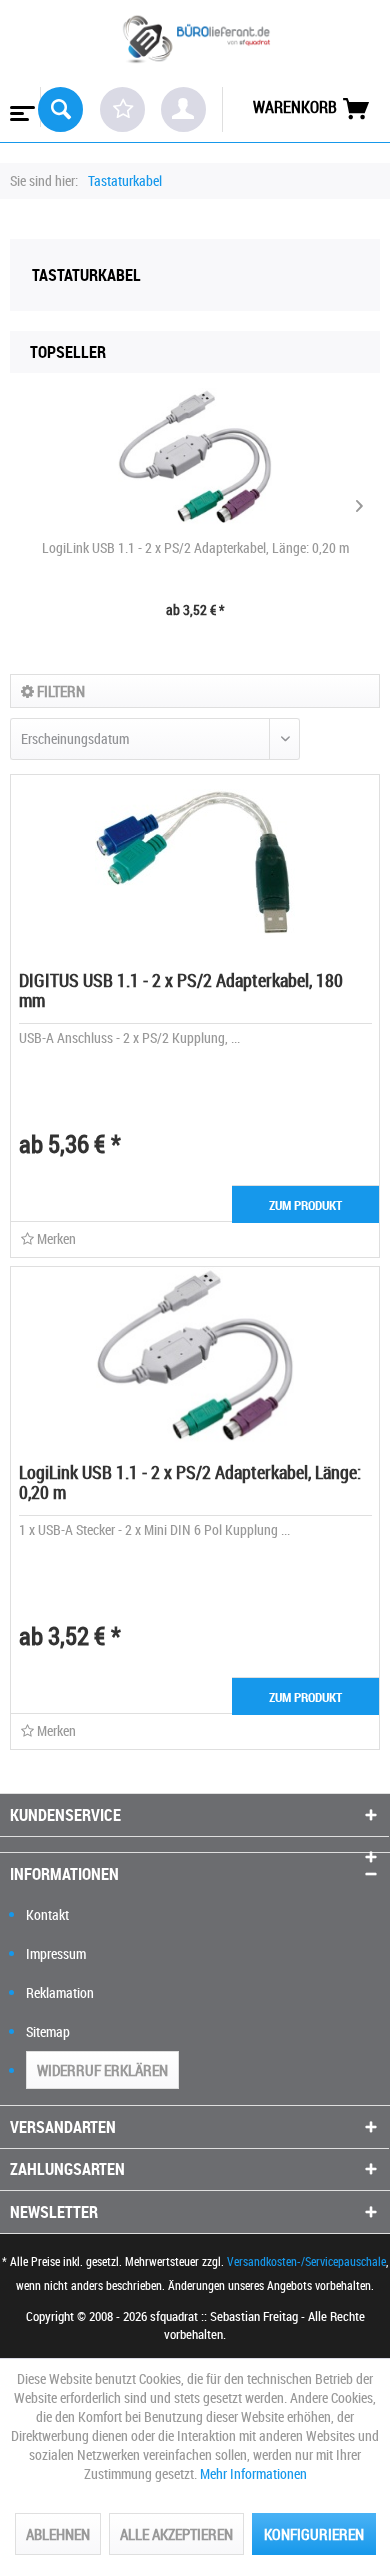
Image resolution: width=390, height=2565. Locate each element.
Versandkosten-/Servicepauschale (306, 2261)
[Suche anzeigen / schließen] (60, 109)
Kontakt (47, 1914)
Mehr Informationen (253, 2473)
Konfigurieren (314, 2534)
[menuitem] (20, 107)
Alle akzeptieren (176, 2534)
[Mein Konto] (183, 109)
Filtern (59, 691)
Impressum (56, 1953)
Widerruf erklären (102, 2070)
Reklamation (60, 1992)
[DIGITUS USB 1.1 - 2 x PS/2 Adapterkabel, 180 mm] (195, 865)
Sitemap (48, 2031)
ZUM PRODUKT (305, 1205)
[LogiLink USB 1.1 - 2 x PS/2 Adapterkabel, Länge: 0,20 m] (195, 458)
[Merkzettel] (122, 109)
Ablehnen (58, 2534)
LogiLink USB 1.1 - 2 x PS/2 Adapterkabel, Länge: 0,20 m (195, 547)
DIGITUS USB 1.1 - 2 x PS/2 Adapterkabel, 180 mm (181, 990)
